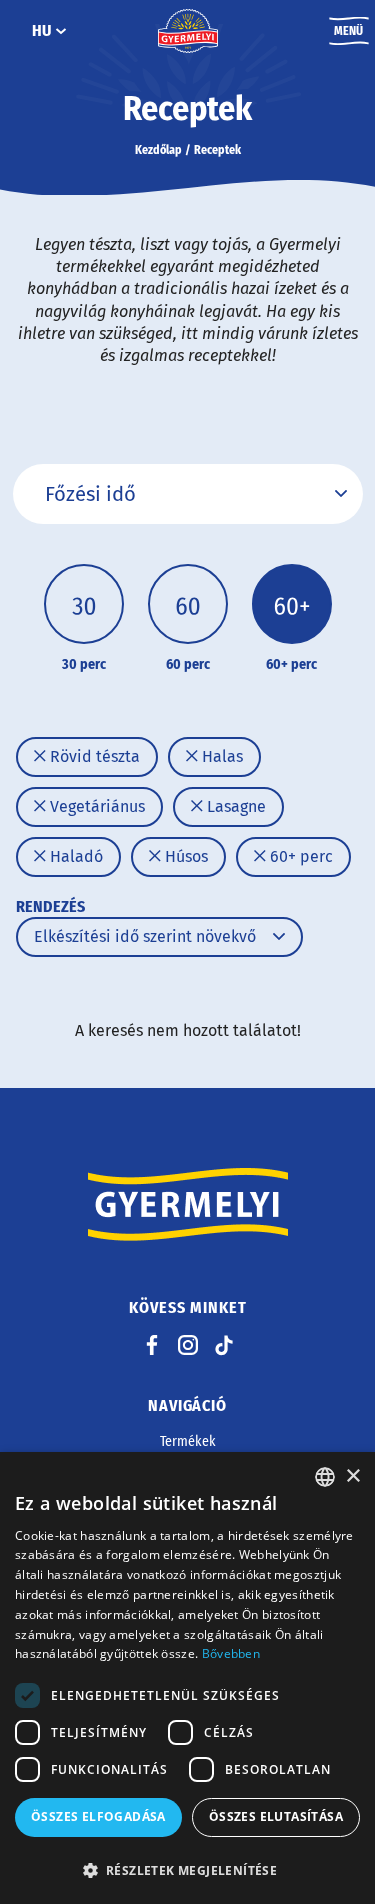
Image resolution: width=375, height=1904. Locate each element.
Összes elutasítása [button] (276, 1816)
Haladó (74, 856)
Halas (220, 756)
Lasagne (234, 806)
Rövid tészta (93, 756)
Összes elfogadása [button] (98, 1816)
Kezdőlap (158, 150)
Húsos (184, 856)
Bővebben (231, 1653)
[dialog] (187, 1678)
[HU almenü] (61, 31)
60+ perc (299, 856)
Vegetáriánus (95, 806)
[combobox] (325, 1477)
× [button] (352, 1476)
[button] (187, 1870)
